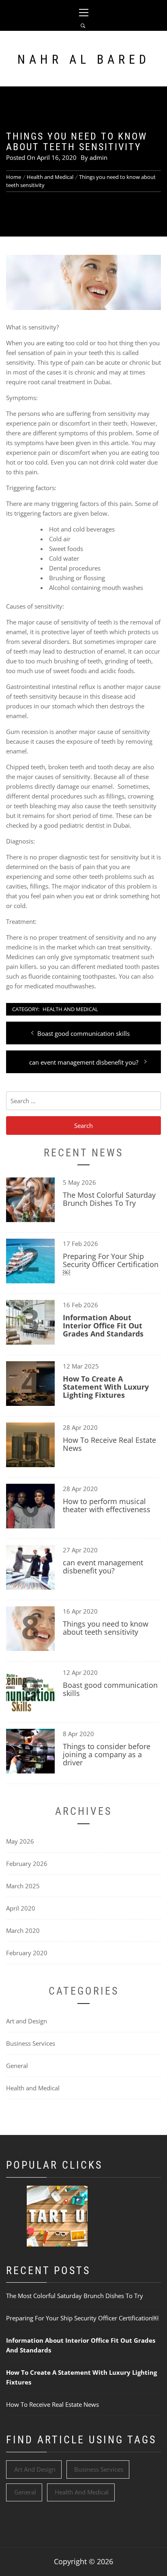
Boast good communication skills (110, 1689)
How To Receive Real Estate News (109, 1444)
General (17, 2066)
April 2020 (21, 1908)
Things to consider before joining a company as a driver (107, 1754)
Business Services (31, 2043)
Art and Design (27, 2021)
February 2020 (27, 1953)
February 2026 (27, 1864)
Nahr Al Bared (84, 59)
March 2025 (23, 1886)
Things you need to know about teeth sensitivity (106, 1628)
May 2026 (20, 1841)
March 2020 (23, 1930)
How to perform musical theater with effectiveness (107, 1505)
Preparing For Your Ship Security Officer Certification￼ (111, 1264)
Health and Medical (70, 1009)
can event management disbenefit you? (103, 1567)
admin (98, 157)
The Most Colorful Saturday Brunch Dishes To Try (109, 1199)
